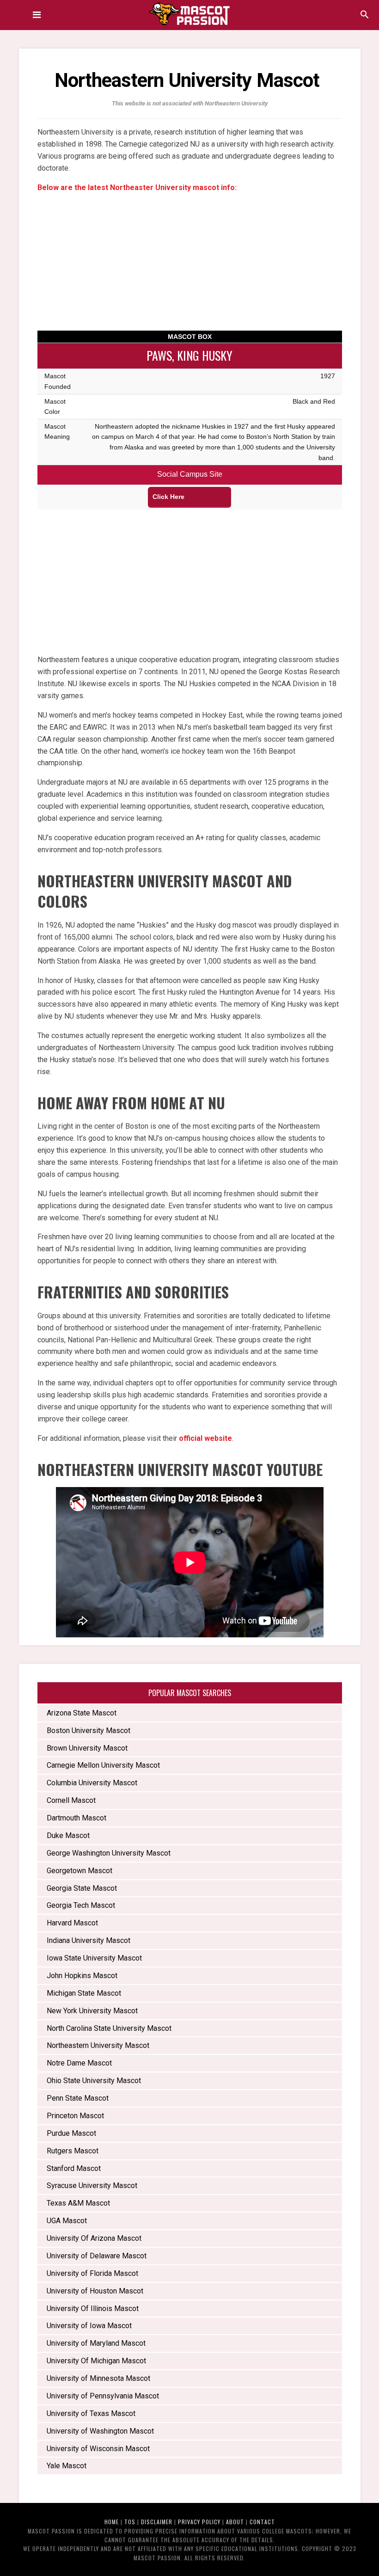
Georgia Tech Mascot (81, 1905)
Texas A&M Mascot (78, 2203)
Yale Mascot (67, 2466)
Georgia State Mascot (82, 1888)
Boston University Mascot (89, 1731)
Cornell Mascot (71, 1800)
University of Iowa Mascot (89, 2326)
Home (112, 2522)
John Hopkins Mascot (82, 1976)
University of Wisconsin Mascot (98, 2449)
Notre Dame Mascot (79, 2063)
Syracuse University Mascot (92, 2186)
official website (205, 1438)
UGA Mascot (67, 2221)
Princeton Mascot (75, 2116)
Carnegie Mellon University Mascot (103, 1765)
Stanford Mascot (74, 2168)
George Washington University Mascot (109, 1853)
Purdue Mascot (71, 2133)
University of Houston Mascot (95, 2291)
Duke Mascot (68, 1835)
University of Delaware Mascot (97, 2256)
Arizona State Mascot (82, 1713)
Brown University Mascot (87, 1748)
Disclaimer (157, 2522)
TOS (130, 2522)
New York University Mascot (92, 2011)
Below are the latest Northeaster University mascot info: (137, 188)
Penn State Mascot (78, 2098)
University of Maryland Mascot (96, 2343)
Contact (262, 2522)
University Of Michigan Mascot (96, 2361)
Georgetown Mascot (79, 1871)
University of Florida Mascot (92, 2273)
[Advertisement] (190, 266)
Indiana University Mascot (89, 1940)
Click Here (168, 497)
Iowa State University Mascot (94, 1958)
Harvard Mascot (72, 1923)
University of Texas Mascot (91, 2413)
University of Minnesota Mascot (98, 2378)
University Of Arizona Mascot (94, 2238)
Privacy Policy (199, 2522)
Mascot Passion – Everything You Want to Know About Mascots (189, 14)
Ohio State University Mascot (94, 2081)
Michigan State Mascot (84, 1993)
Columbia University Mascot (92, 1783)
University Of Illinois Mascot (93, 2309)
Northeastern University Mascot (99, 2045)
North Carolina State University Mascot (109, 2028)
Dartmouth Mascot (76, 1818)
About (235, 2522)
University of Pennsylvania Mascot (103, 2396)
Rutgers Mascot (73, 2151)
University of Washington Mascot (100, 2431)
